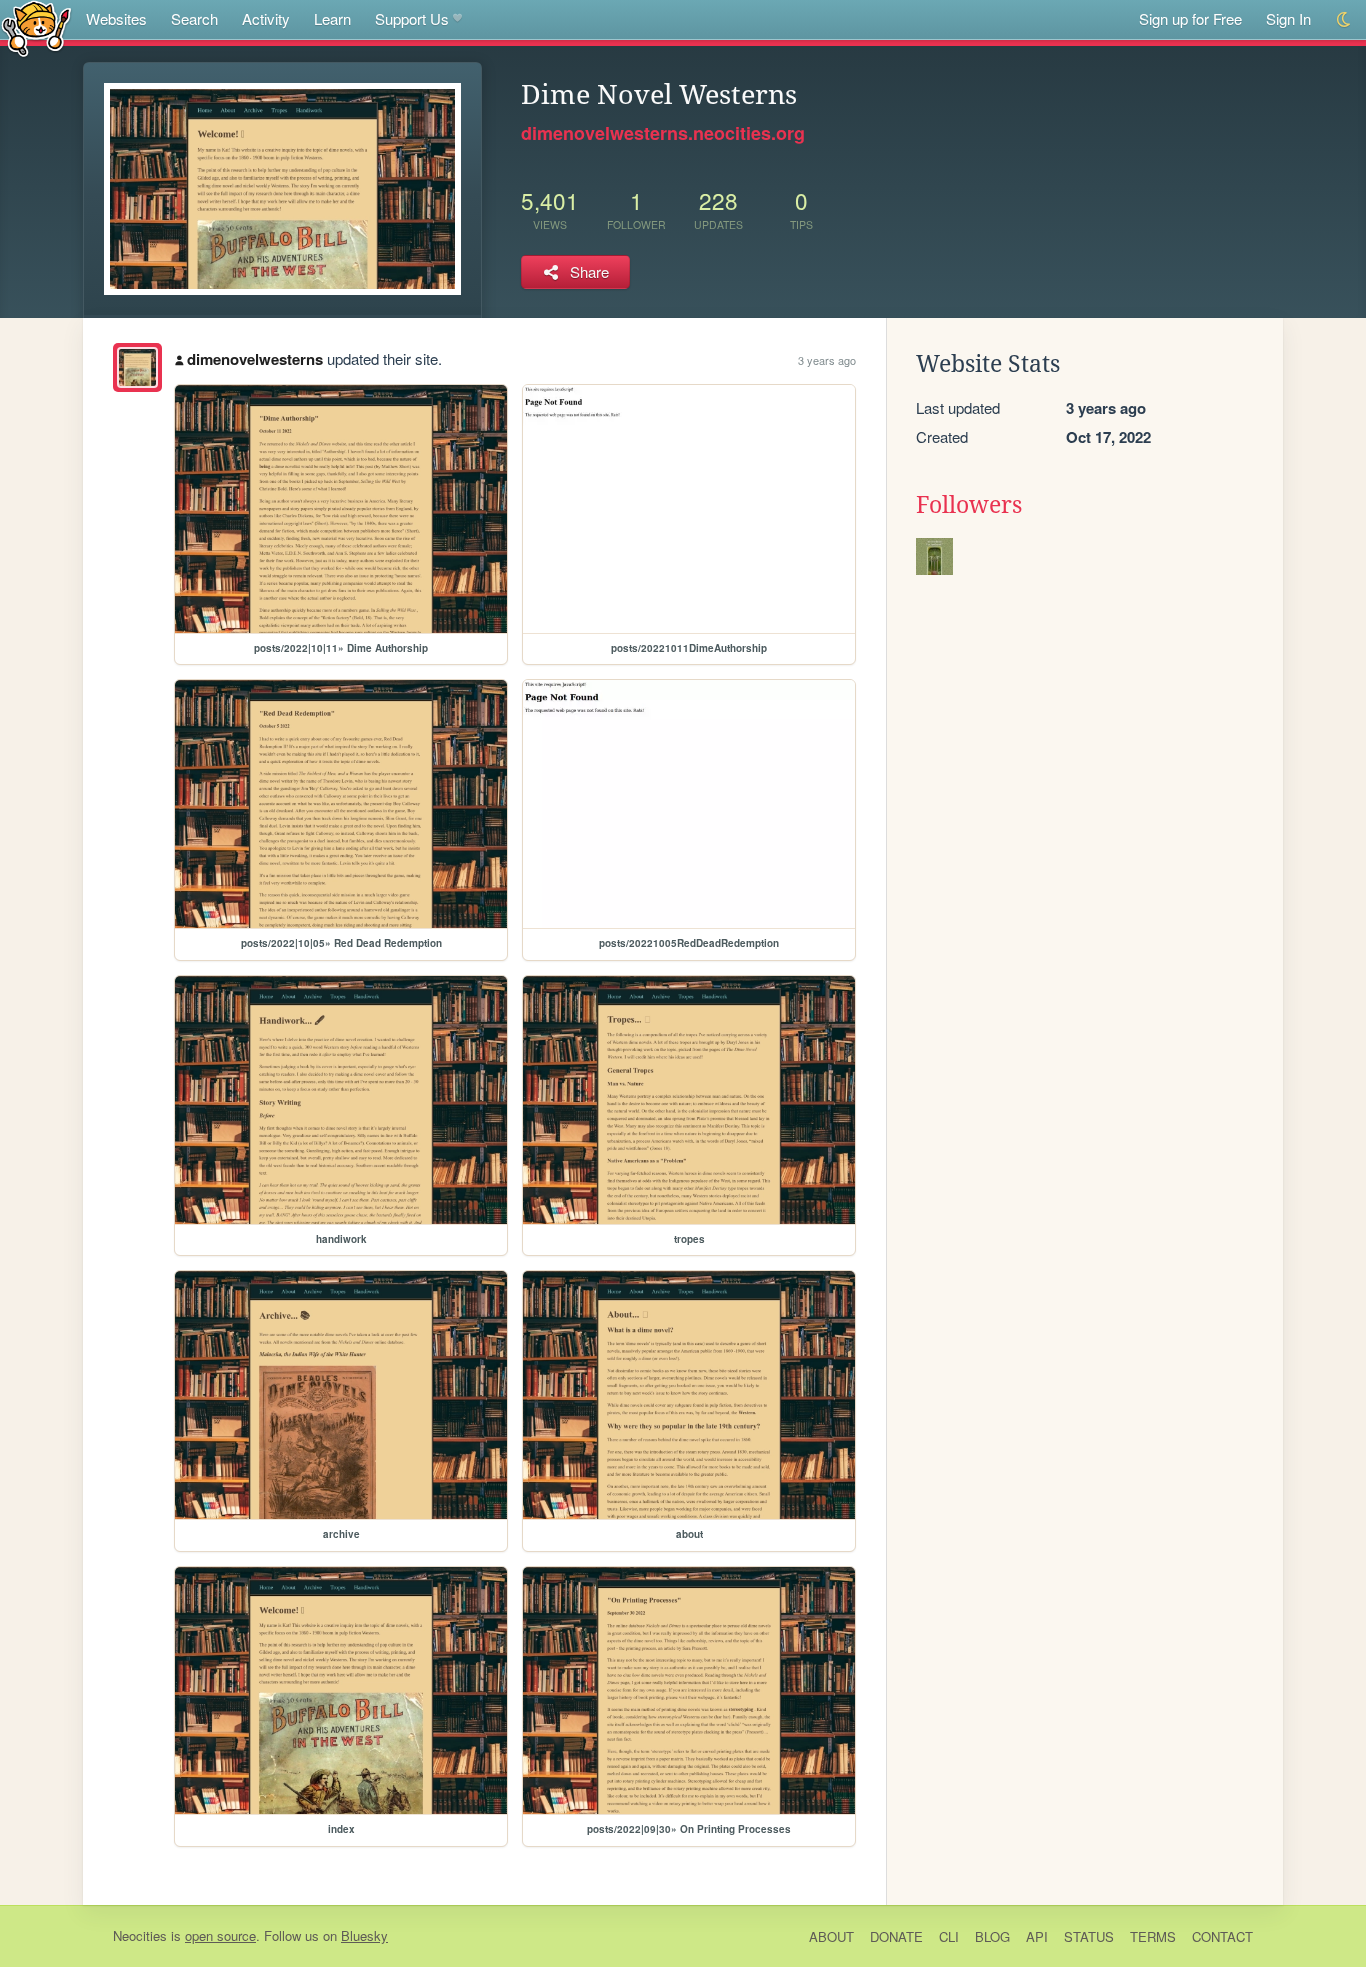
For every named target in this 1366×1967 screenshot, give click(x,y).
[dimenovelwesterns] (137, 367)
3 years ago (827, 360)
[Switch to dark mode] (1344, 19)
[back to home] (36, 27)
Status (1089, 1936)
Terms (1153, 1936)
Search (194, 18)
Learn (332, 18)
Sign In (1288, 18)
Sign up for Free (1190, 18)
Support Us (412, 18)
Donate (896, 1936)
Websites (116, 18)
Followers (969, 505)
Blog (992, 1936)
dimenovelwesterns (255, 359)
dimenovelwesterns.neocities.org (663, 133)
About (831, 1936)
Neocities (140, 1935)
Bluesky (364, 1935)
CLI (949, 1936)
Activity (266, 18)
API (1037, 1936)
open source (220, 1935)
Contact (1222, 1936)
